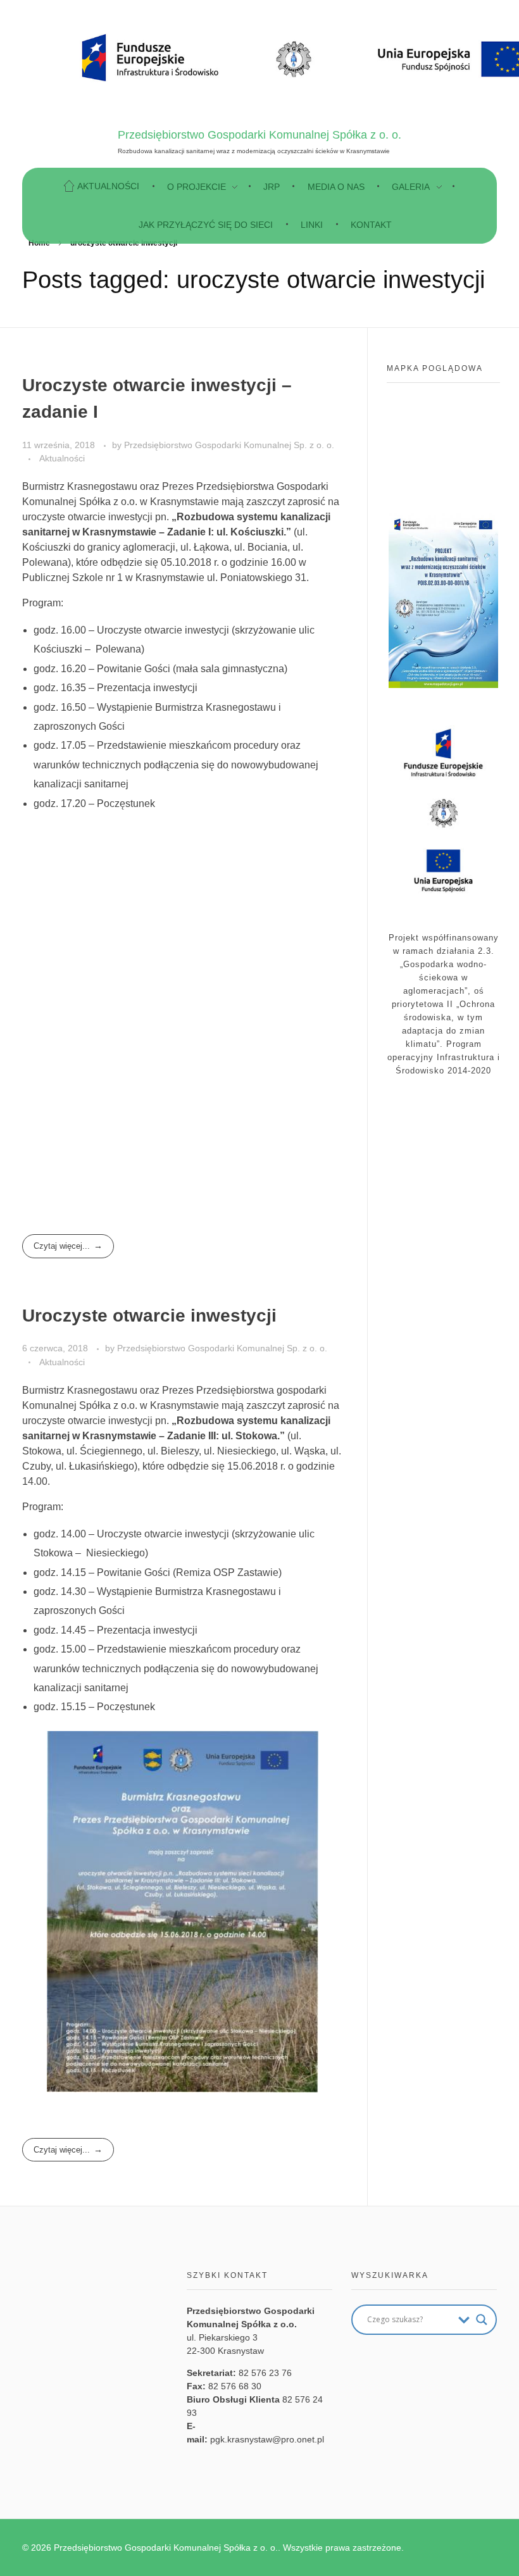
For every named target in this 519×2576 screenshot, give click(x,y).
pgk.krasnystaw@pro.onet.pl (267, 2439)
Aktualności (62, 458)
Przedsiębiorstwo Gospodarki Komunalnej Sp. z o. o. (229, 445)
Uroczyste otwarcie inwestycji (149, 1316)
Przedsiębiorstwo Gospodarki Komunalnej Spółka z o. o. (259, 134)
